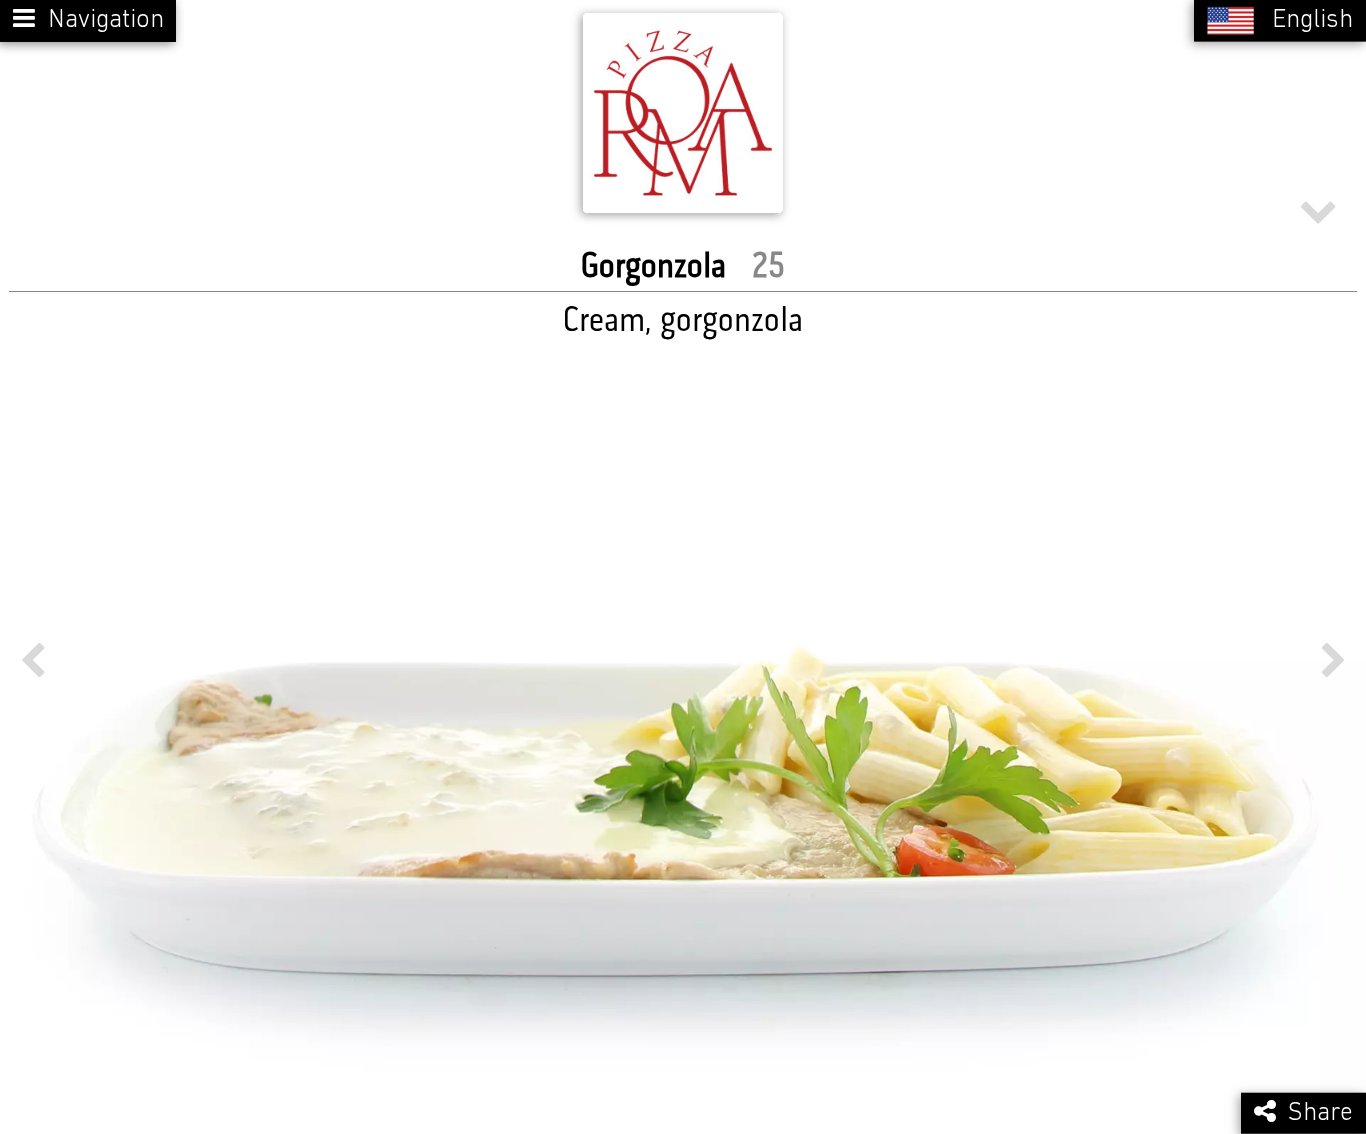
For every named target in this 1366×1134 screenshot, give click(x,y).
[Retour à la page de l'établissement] (683, 113)
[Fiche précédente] (32, 661)
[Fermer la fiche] (1318, 209)
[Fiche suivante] (1333, 661)
